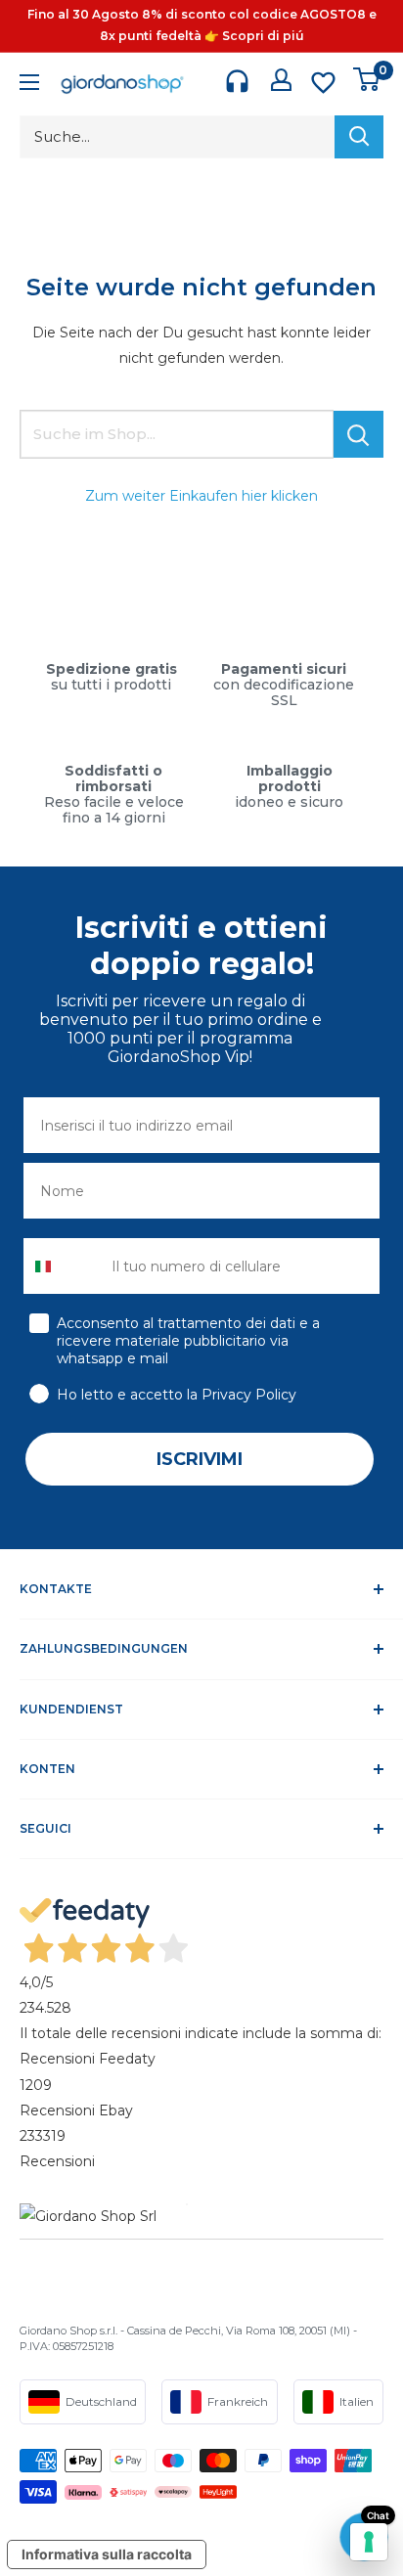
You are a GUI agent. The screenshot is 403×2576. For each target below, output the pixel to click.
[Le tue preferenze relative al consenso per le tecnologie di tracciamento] (369, 2542)
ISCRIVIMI (200, 1459)
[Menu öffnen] (29, 85)
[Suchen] (359, 137)
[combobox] (63, 1266)
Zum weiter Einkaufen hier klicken (201, 496)
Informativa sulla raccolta (107, 2554)
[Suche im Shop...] (358, 434)
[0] (367, 79)
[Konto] (281, 80)
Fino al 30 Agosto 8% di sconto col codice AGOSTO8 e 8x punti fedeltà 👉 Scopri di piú (202, 25)
